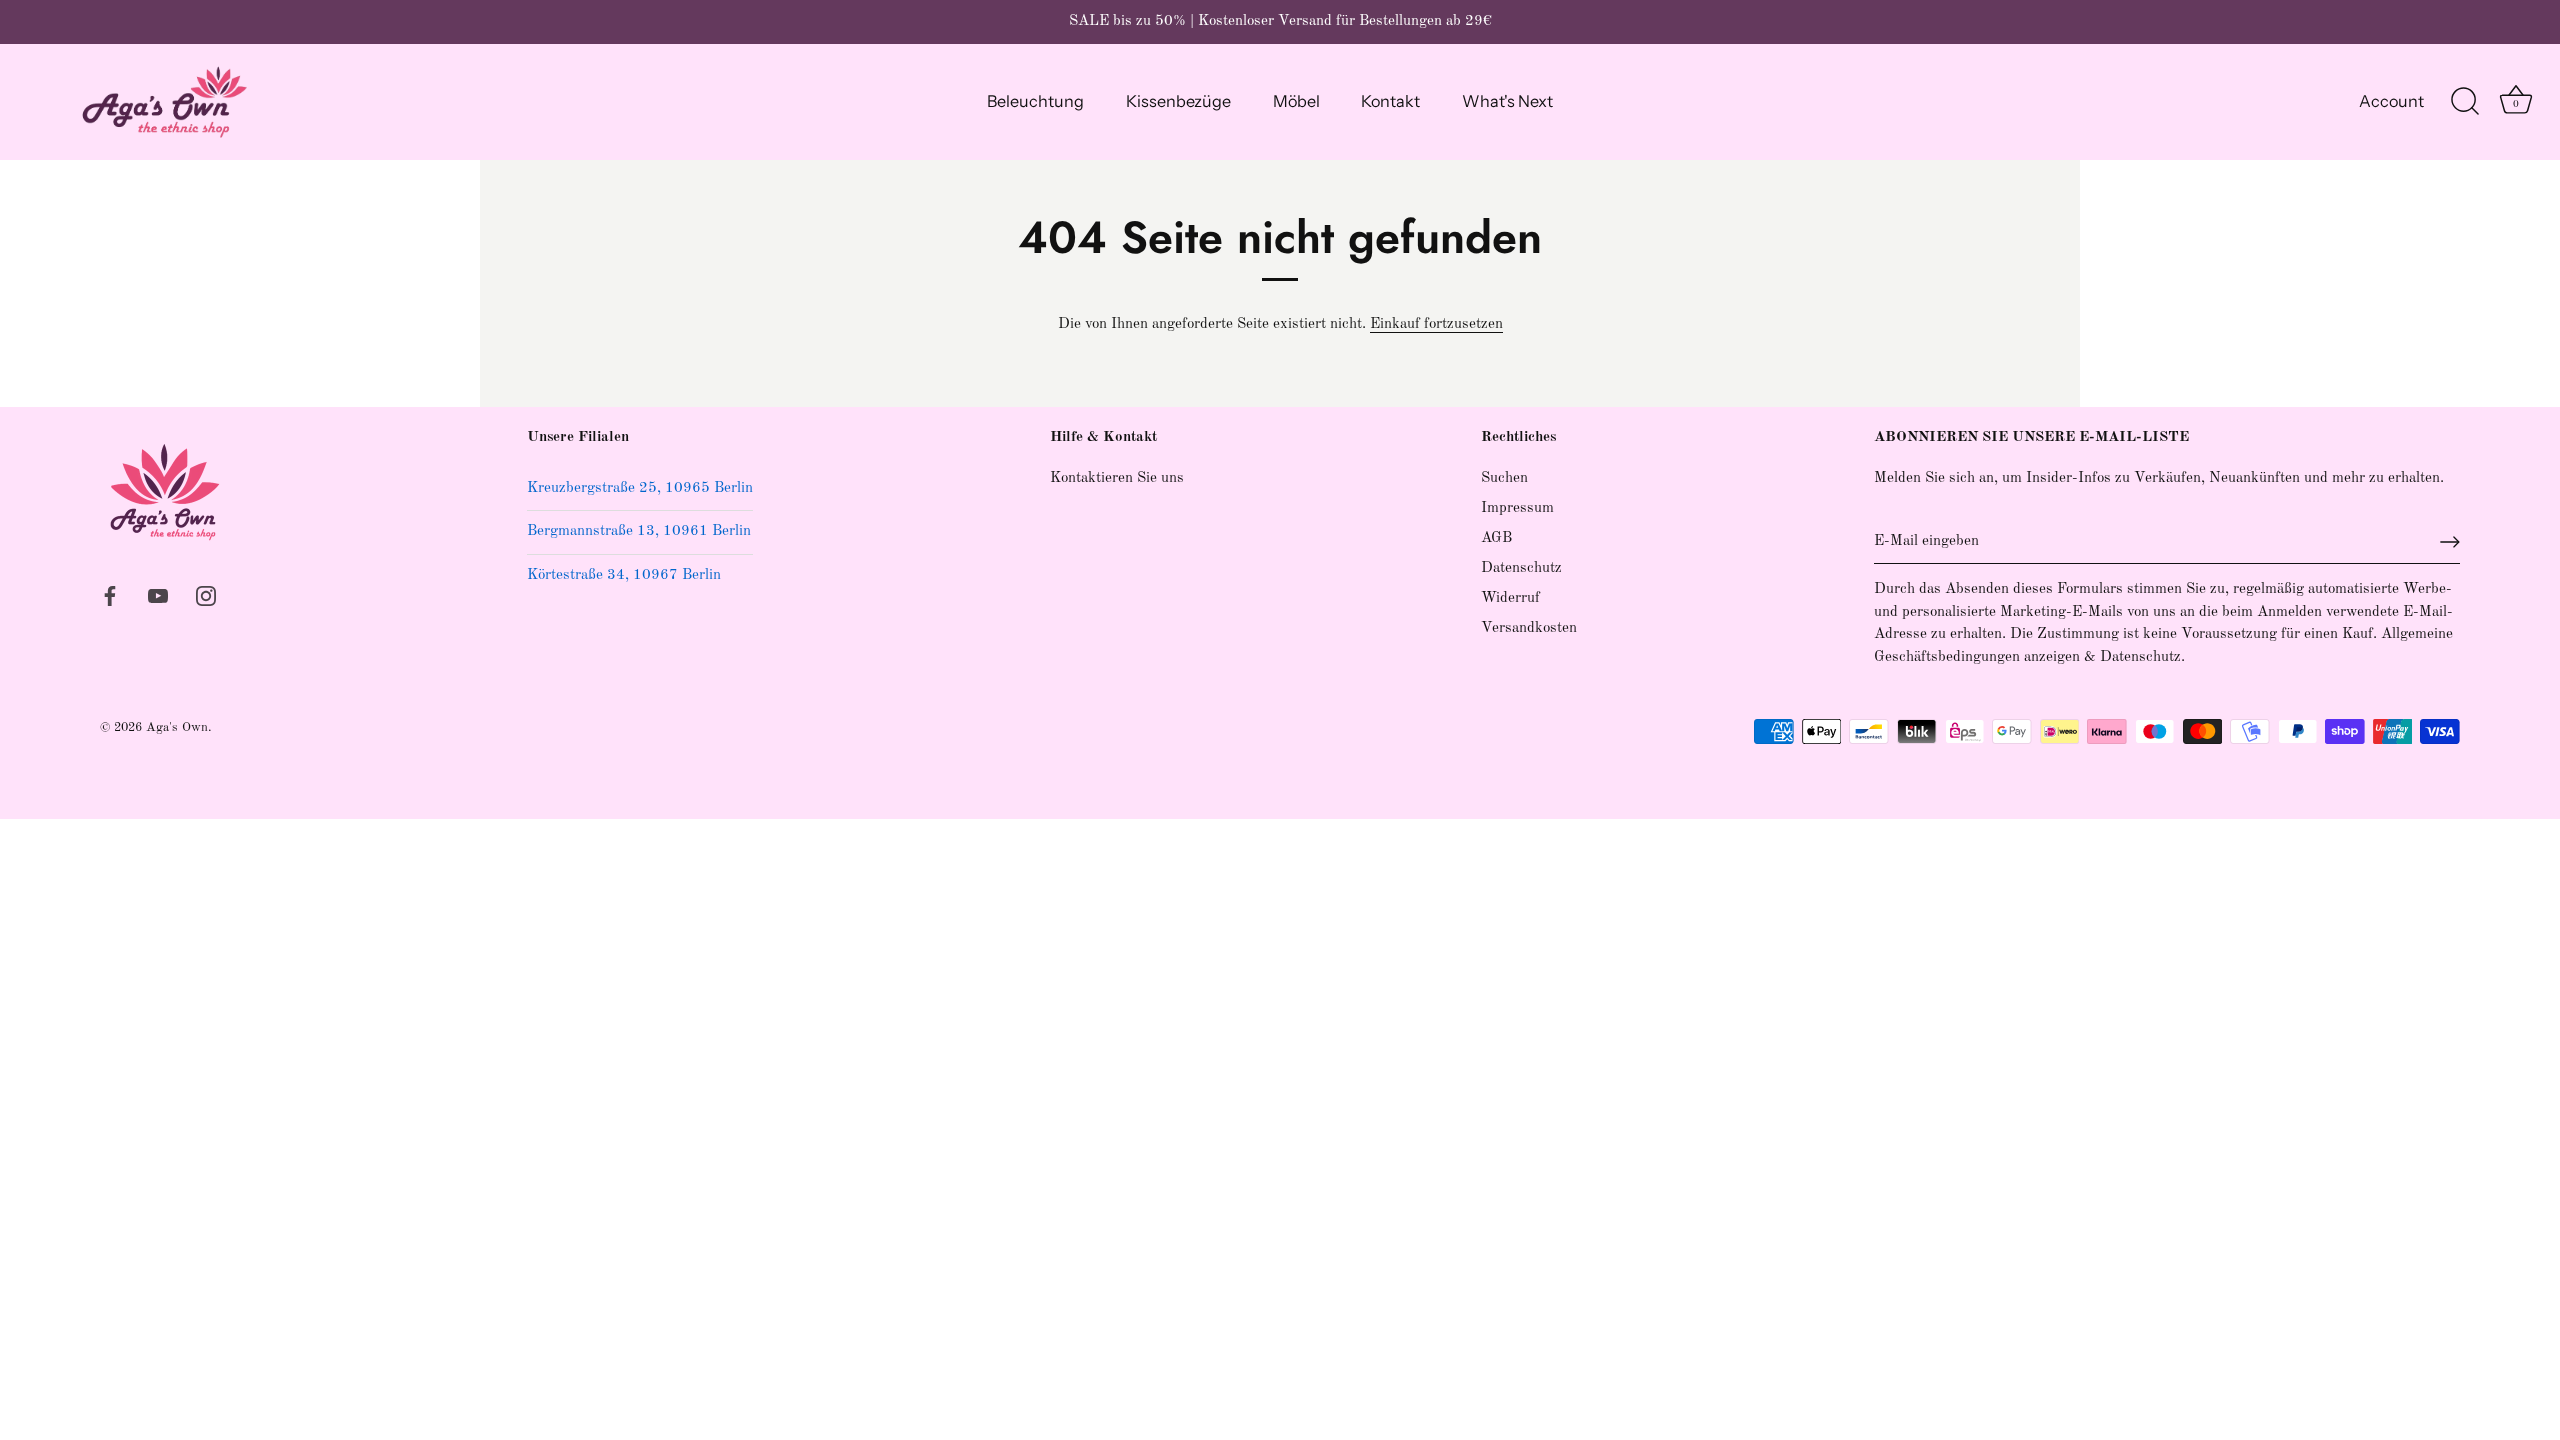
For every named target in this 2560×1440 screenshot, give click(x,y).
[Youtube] (158, 595)
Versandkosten (1529, 628)
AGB (1496, 538)
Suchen (1504, 478)
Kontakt (1390, 101)
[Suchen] (2465, 102)
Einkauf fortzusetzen (1436, 324)
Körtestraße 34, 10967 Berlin (624, 575)
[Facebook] (110, 595)
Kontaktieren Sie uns (1117, 478)
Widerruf (1510, 598)
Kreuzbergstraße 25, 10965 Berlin (640, 488)
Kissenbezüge (1178, 101)
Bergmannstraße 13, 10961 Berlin (639, 531)
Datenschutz (1521, 568)
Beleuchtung (1035, 101)
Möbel (1296, 101)
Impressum (1517, 508)
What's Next (1507, 101)
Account (2391, 101)
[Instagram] (206, 595)
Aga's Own (177, 727)
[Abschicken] (2450, 542)
